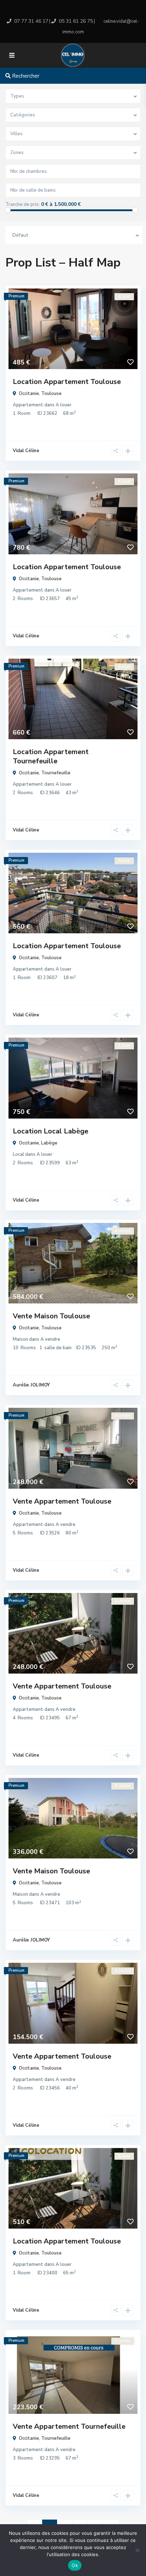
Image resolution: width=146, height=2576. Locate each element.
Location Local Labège (50, 1131)
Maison (20, 1339)
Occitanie (29, 394)
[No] (137, 2550)
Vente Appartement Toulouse (62, 1501)
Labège (49, 1143)
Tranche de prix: (23, 204)
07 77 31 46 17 (31, 21)
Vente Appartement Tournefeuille (69, 2426)
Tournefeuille (56, 773)
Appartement (28, 405)
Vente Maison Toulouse (51, 1316)
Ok (75, 2565)
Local (18, 1154)
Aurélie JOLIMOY (31, 1385)
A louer (64, 405)
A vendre (50, 1339)
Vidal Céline (26, 451)
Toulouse (51, 394)
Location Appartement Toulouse (67, 382)
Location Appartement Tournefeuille (51, 756)
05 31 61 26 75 (76, 21)
